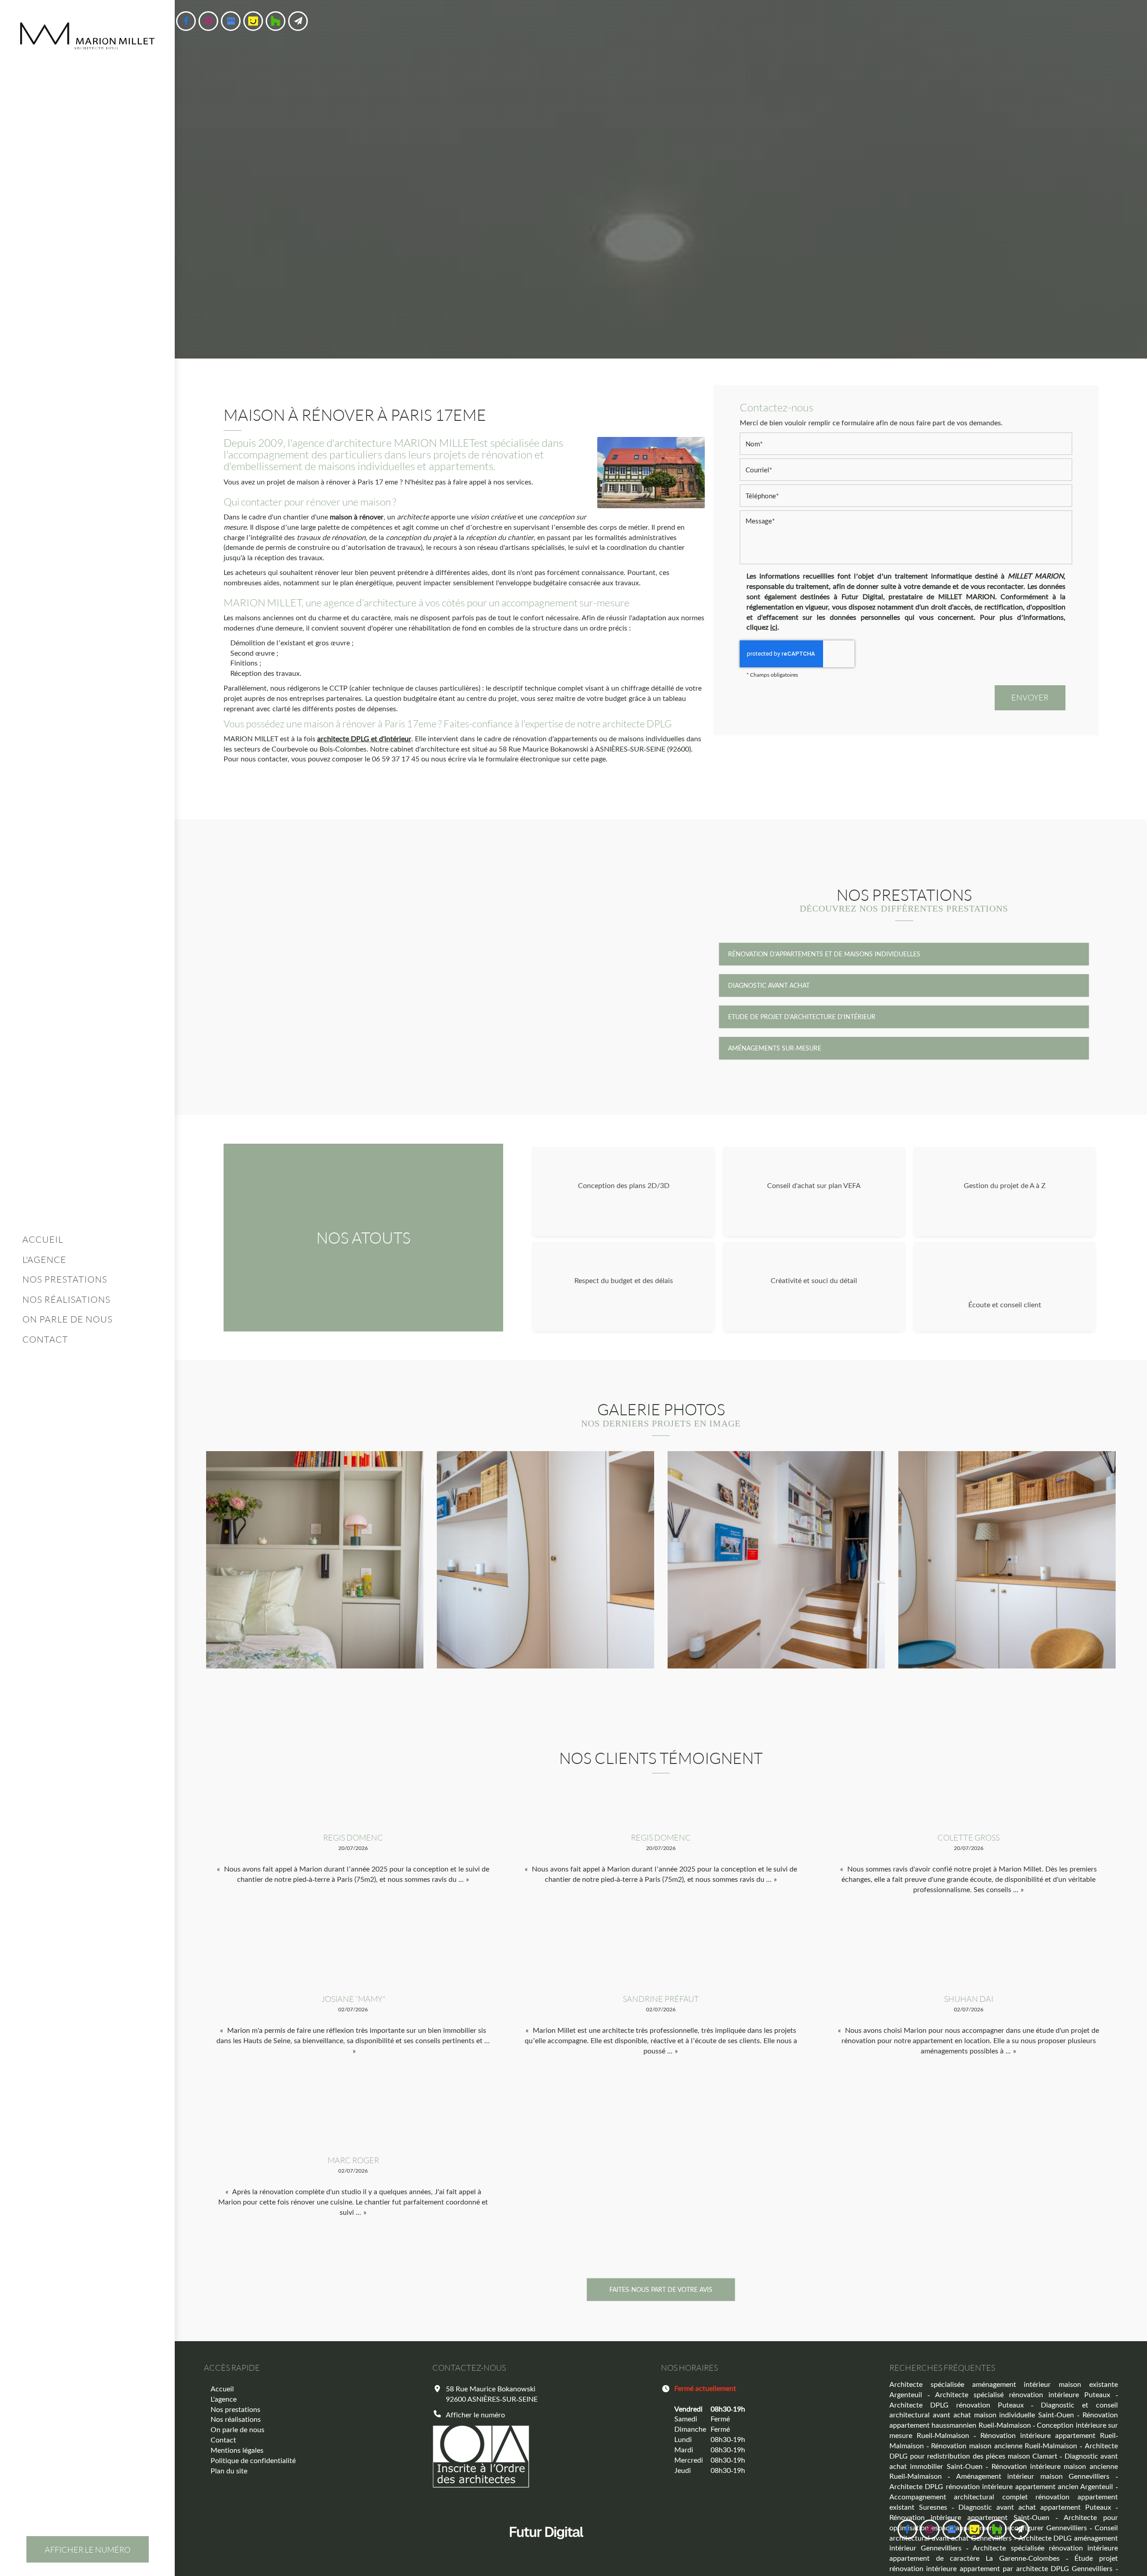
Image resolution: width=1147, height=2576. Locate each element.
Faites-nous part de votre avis (661, 2289)
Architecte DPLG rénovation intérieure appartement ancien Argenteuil (1001, 2486)
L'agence (44, 1259)
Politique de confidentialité (253, 2460)
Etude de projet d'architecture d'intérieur (802, 1017)
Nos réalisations (66, 1299)
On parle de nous (67, 1319)
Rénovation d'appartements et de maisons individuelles (824, 954)
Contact (45, 1339)
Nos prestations (65, 1279)
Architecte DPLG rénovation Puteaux (957, 2405)
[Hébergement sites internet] (547, 2548)
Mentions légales (237, 2450)
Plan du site (229, 2470)
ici (774, 627)
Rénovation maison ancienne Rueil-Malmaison (1004, 2445)
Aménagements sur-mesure (775, 1048)
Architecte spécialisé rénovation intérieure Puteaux (1023, 2394)
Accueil (43, 1239)
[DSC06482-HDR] (315, 1560)
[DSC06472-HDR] (545, 1560)
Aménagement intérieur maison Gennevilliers (1033, 2476)
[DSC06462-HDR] (1007, 1560)
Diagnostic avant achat (769, 985)
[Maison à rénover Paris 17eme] (651, 473)
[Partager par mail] (298, 21)
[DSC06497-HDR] (776, 1560)
